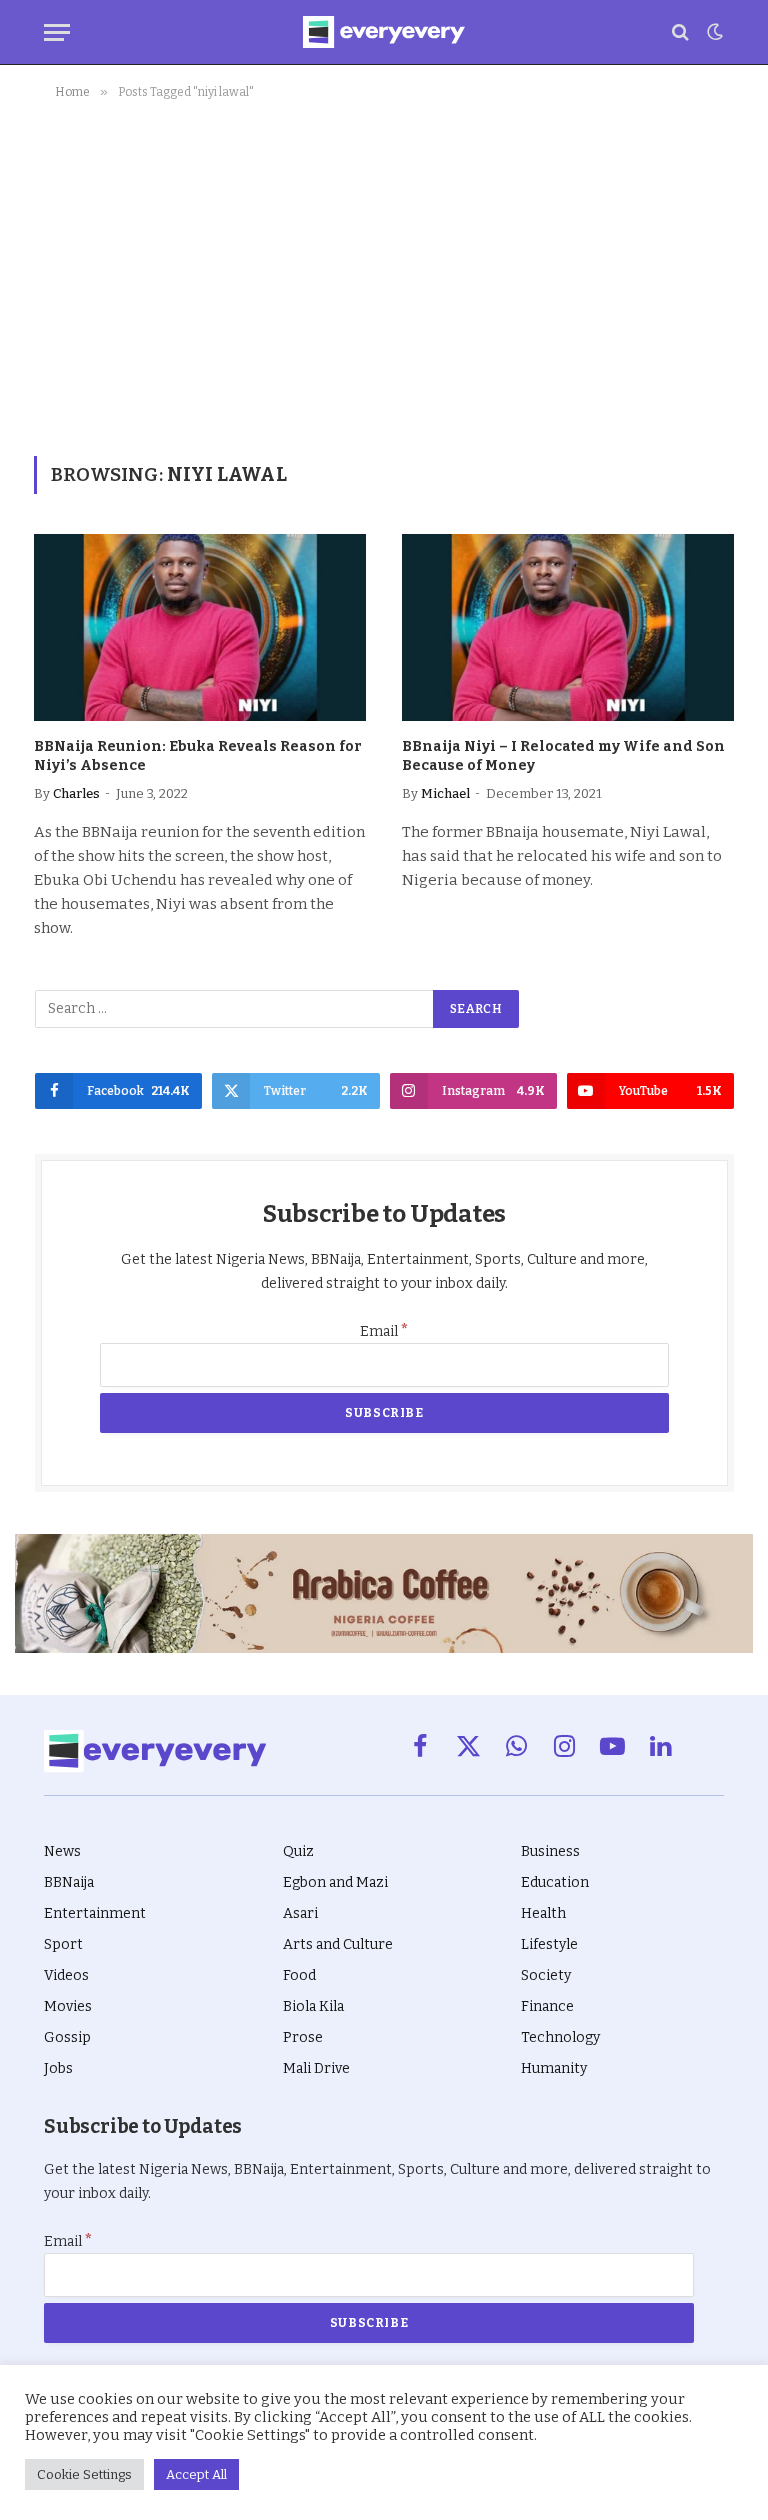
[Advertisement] (384, 274)
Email (384, 1331)
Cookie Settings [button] (84, 2474)
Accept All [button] (196, 2474)
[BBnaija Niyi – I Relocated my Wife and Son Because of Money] (568, 627)
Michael (445, 793)
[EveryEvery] (383, 32)
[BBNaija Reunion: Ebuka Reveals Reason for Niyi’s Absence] (200, 627)
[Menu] (57, 32)
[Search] (680, 32)
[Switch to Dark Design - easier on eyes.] (713, 32)
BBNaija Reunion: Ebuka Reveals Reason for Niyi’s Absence (198, 756)
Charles (76, 793)
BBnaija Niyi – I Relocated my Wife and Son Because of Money (563, 756)
